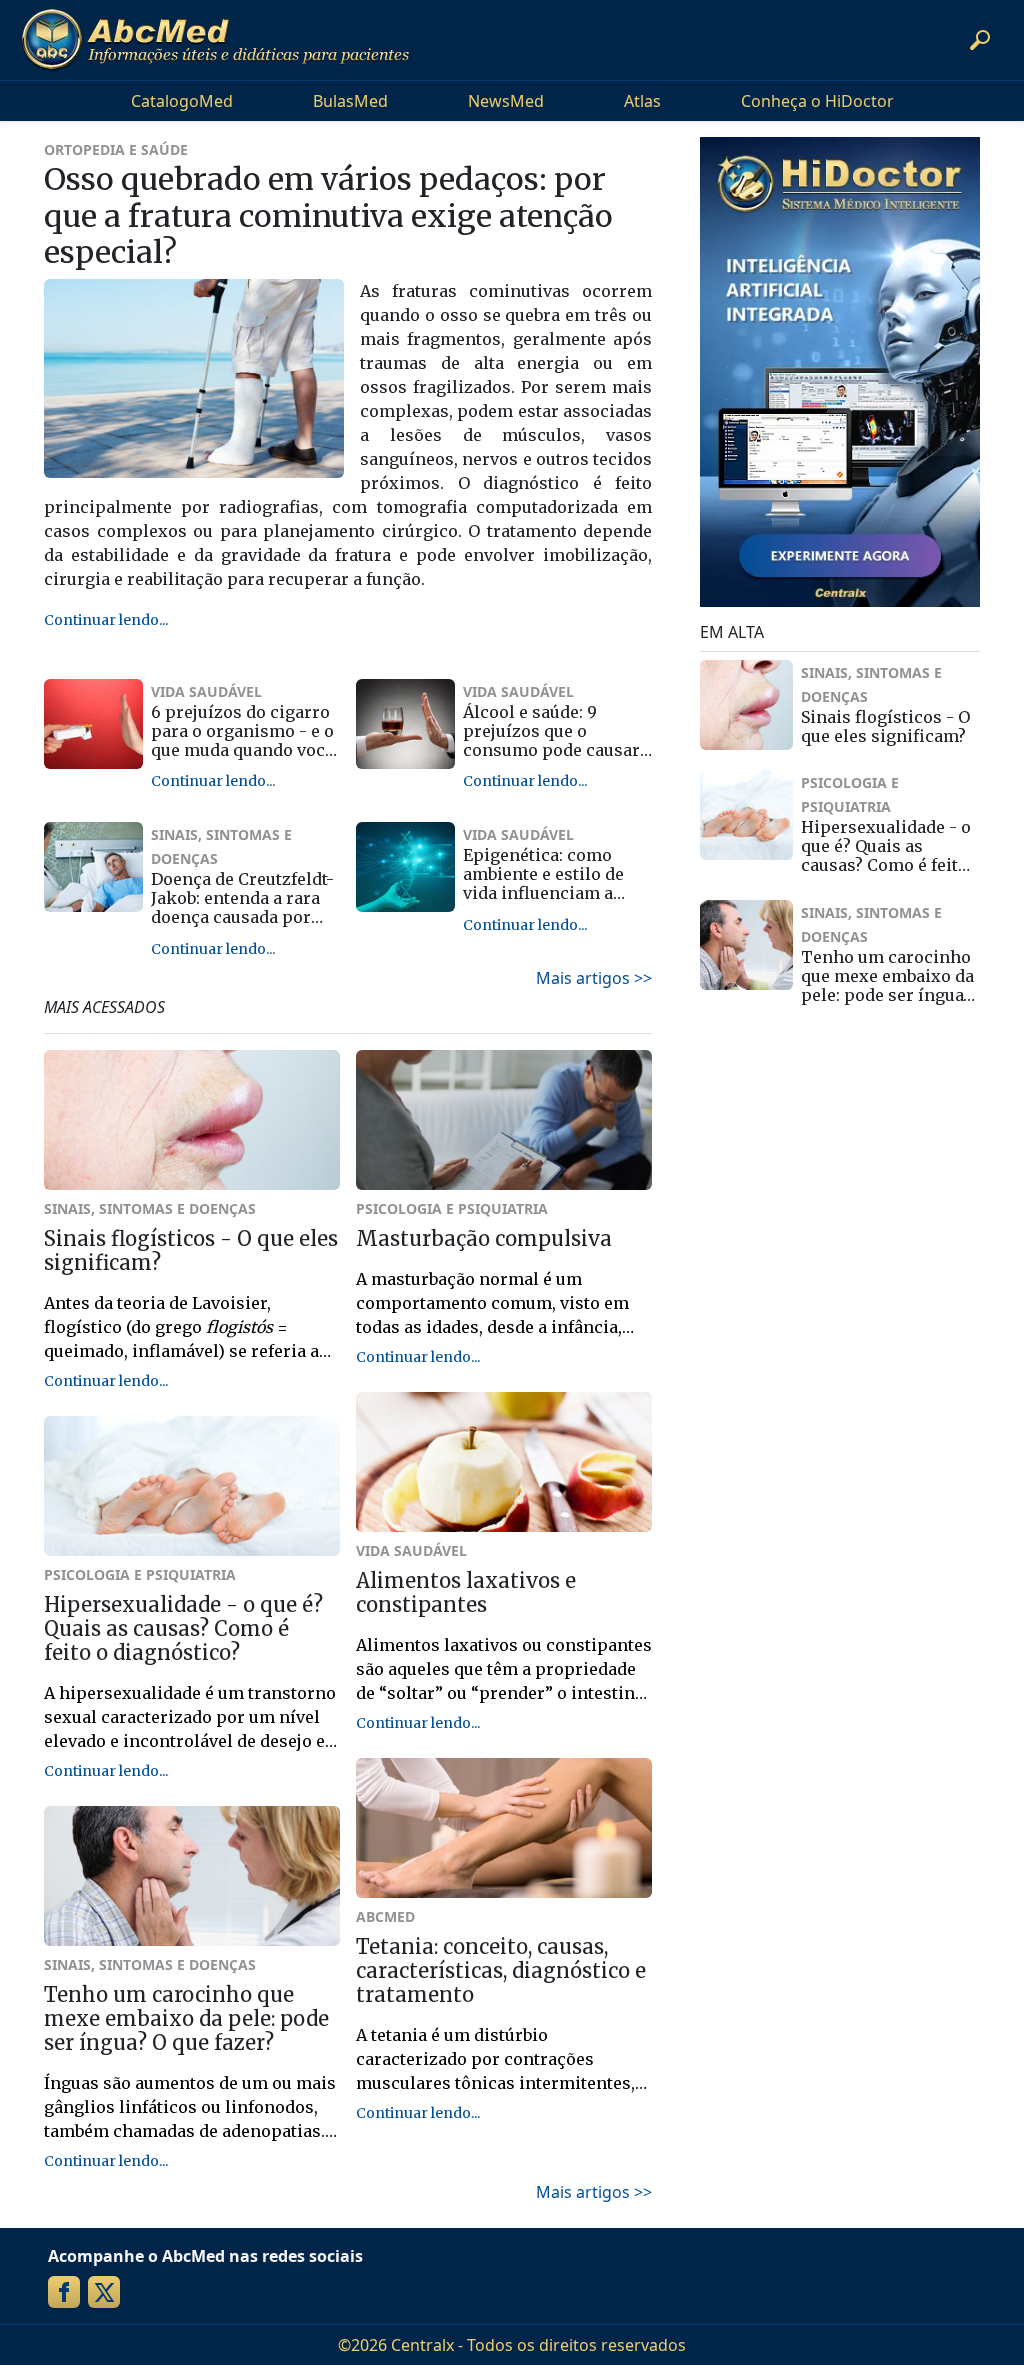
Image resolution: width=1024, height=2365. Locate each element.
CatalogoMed (182, 101)
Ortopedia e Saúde (116, 149)
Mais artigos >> (594, 978)
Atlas (642, 101)
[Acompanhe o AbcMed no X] (104, 2292)
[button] (980, 40)
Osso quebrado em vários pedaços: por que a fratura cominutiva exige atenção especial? (328, 215)
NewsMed (506, 101)
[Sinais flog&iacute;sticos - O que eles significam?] (746, 705)
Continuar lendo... (106, 620)
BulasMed (350, 101)
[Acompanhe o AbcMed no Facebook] (64, 2292)
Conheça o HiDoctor (817, 101)
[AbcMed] (215, 40)
